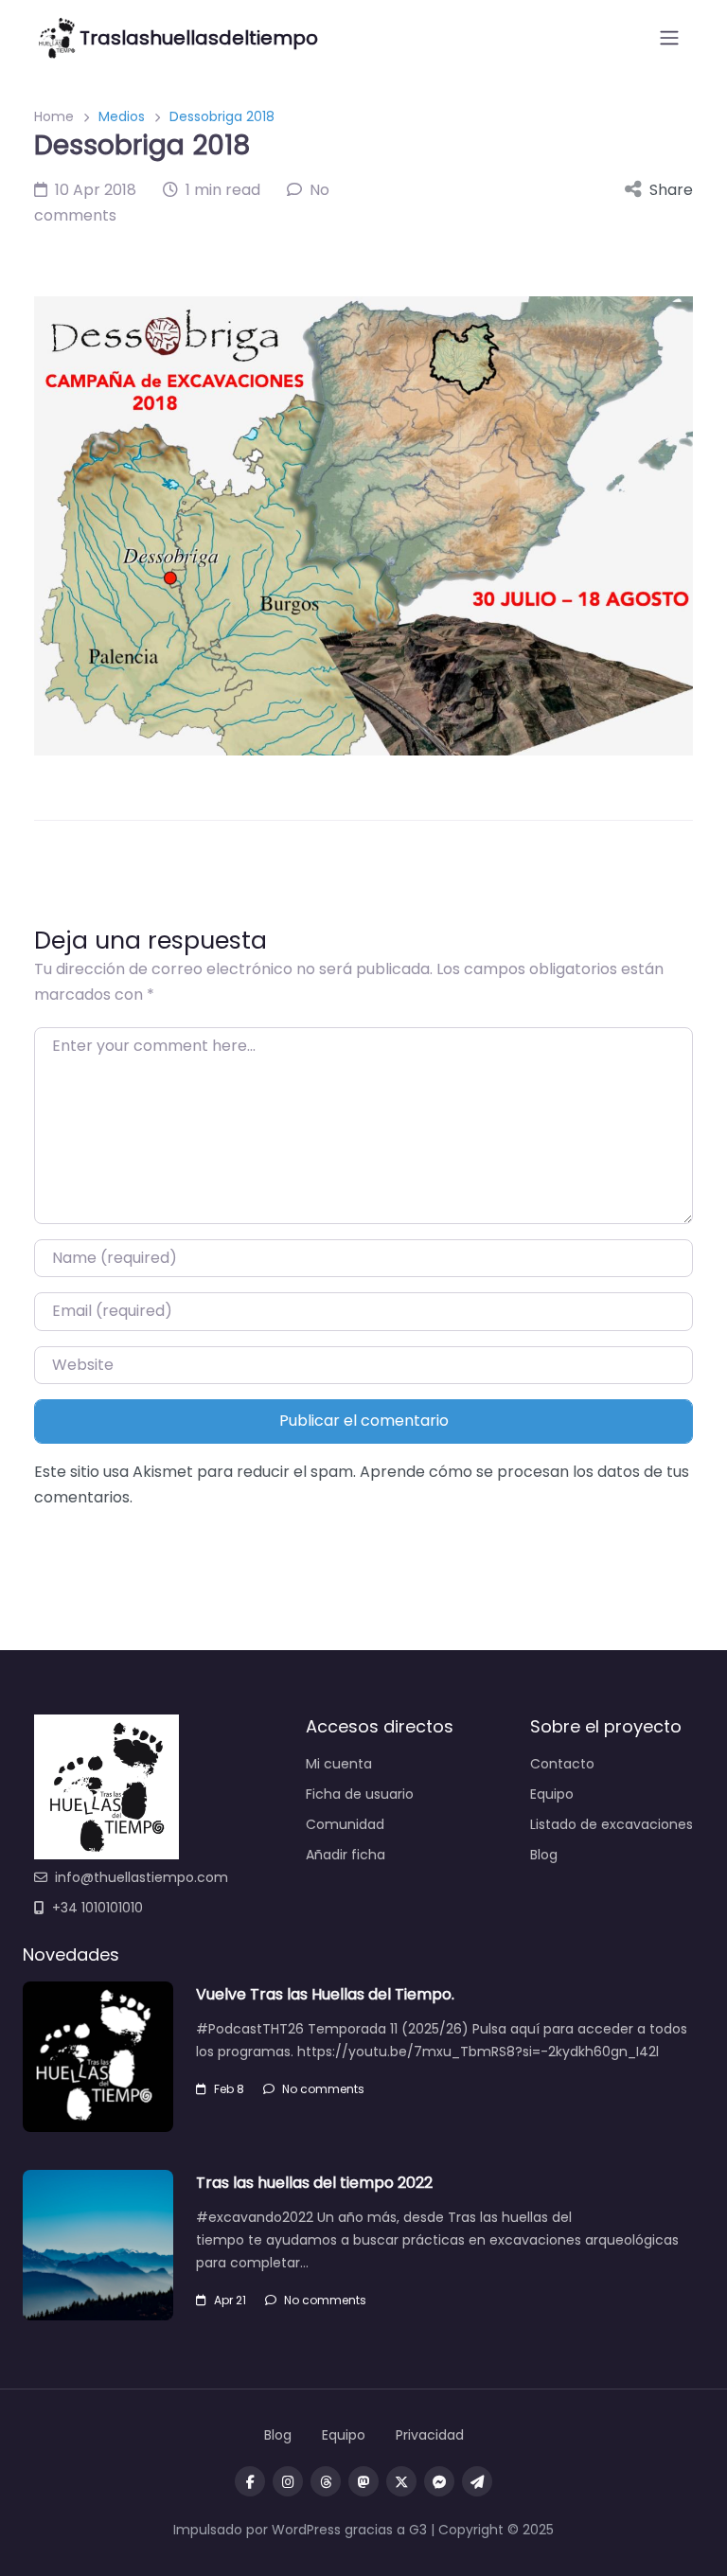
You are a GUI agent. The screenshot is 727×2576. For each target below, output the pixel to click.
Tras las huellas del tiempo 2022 (314, 2183)
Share (671, 190)
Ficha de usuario (360, 1794)
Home (54, 116)
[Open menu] (669, 38)
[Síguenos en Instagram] (288, 2481)
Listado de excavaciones (612, 1824)
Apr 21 (230, 2300)
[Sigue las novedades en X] (401, 2481)
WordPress (306, 2530)
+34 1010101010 (98, 1908)
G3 (418, 2530)
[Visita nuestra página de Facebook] (250, 2481)
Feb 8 (229, 2089)
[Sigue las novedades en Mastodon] (363, 2481)
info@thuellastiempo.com (142, 1877)
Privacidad (430, 2435)
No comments (323, 2089)
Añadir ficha (346, 1855)
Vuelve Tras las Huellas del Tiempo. (325, 1994)
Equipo (552, 1794)
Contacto (562, 1764)
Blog (544, 1855)
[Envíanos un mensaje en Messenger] (439, 2481)
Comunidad (345, 1824)
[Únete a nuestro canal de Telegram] (477, 2481)
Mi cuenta (339, 1764)
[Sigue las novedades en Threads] (326, 2481)
